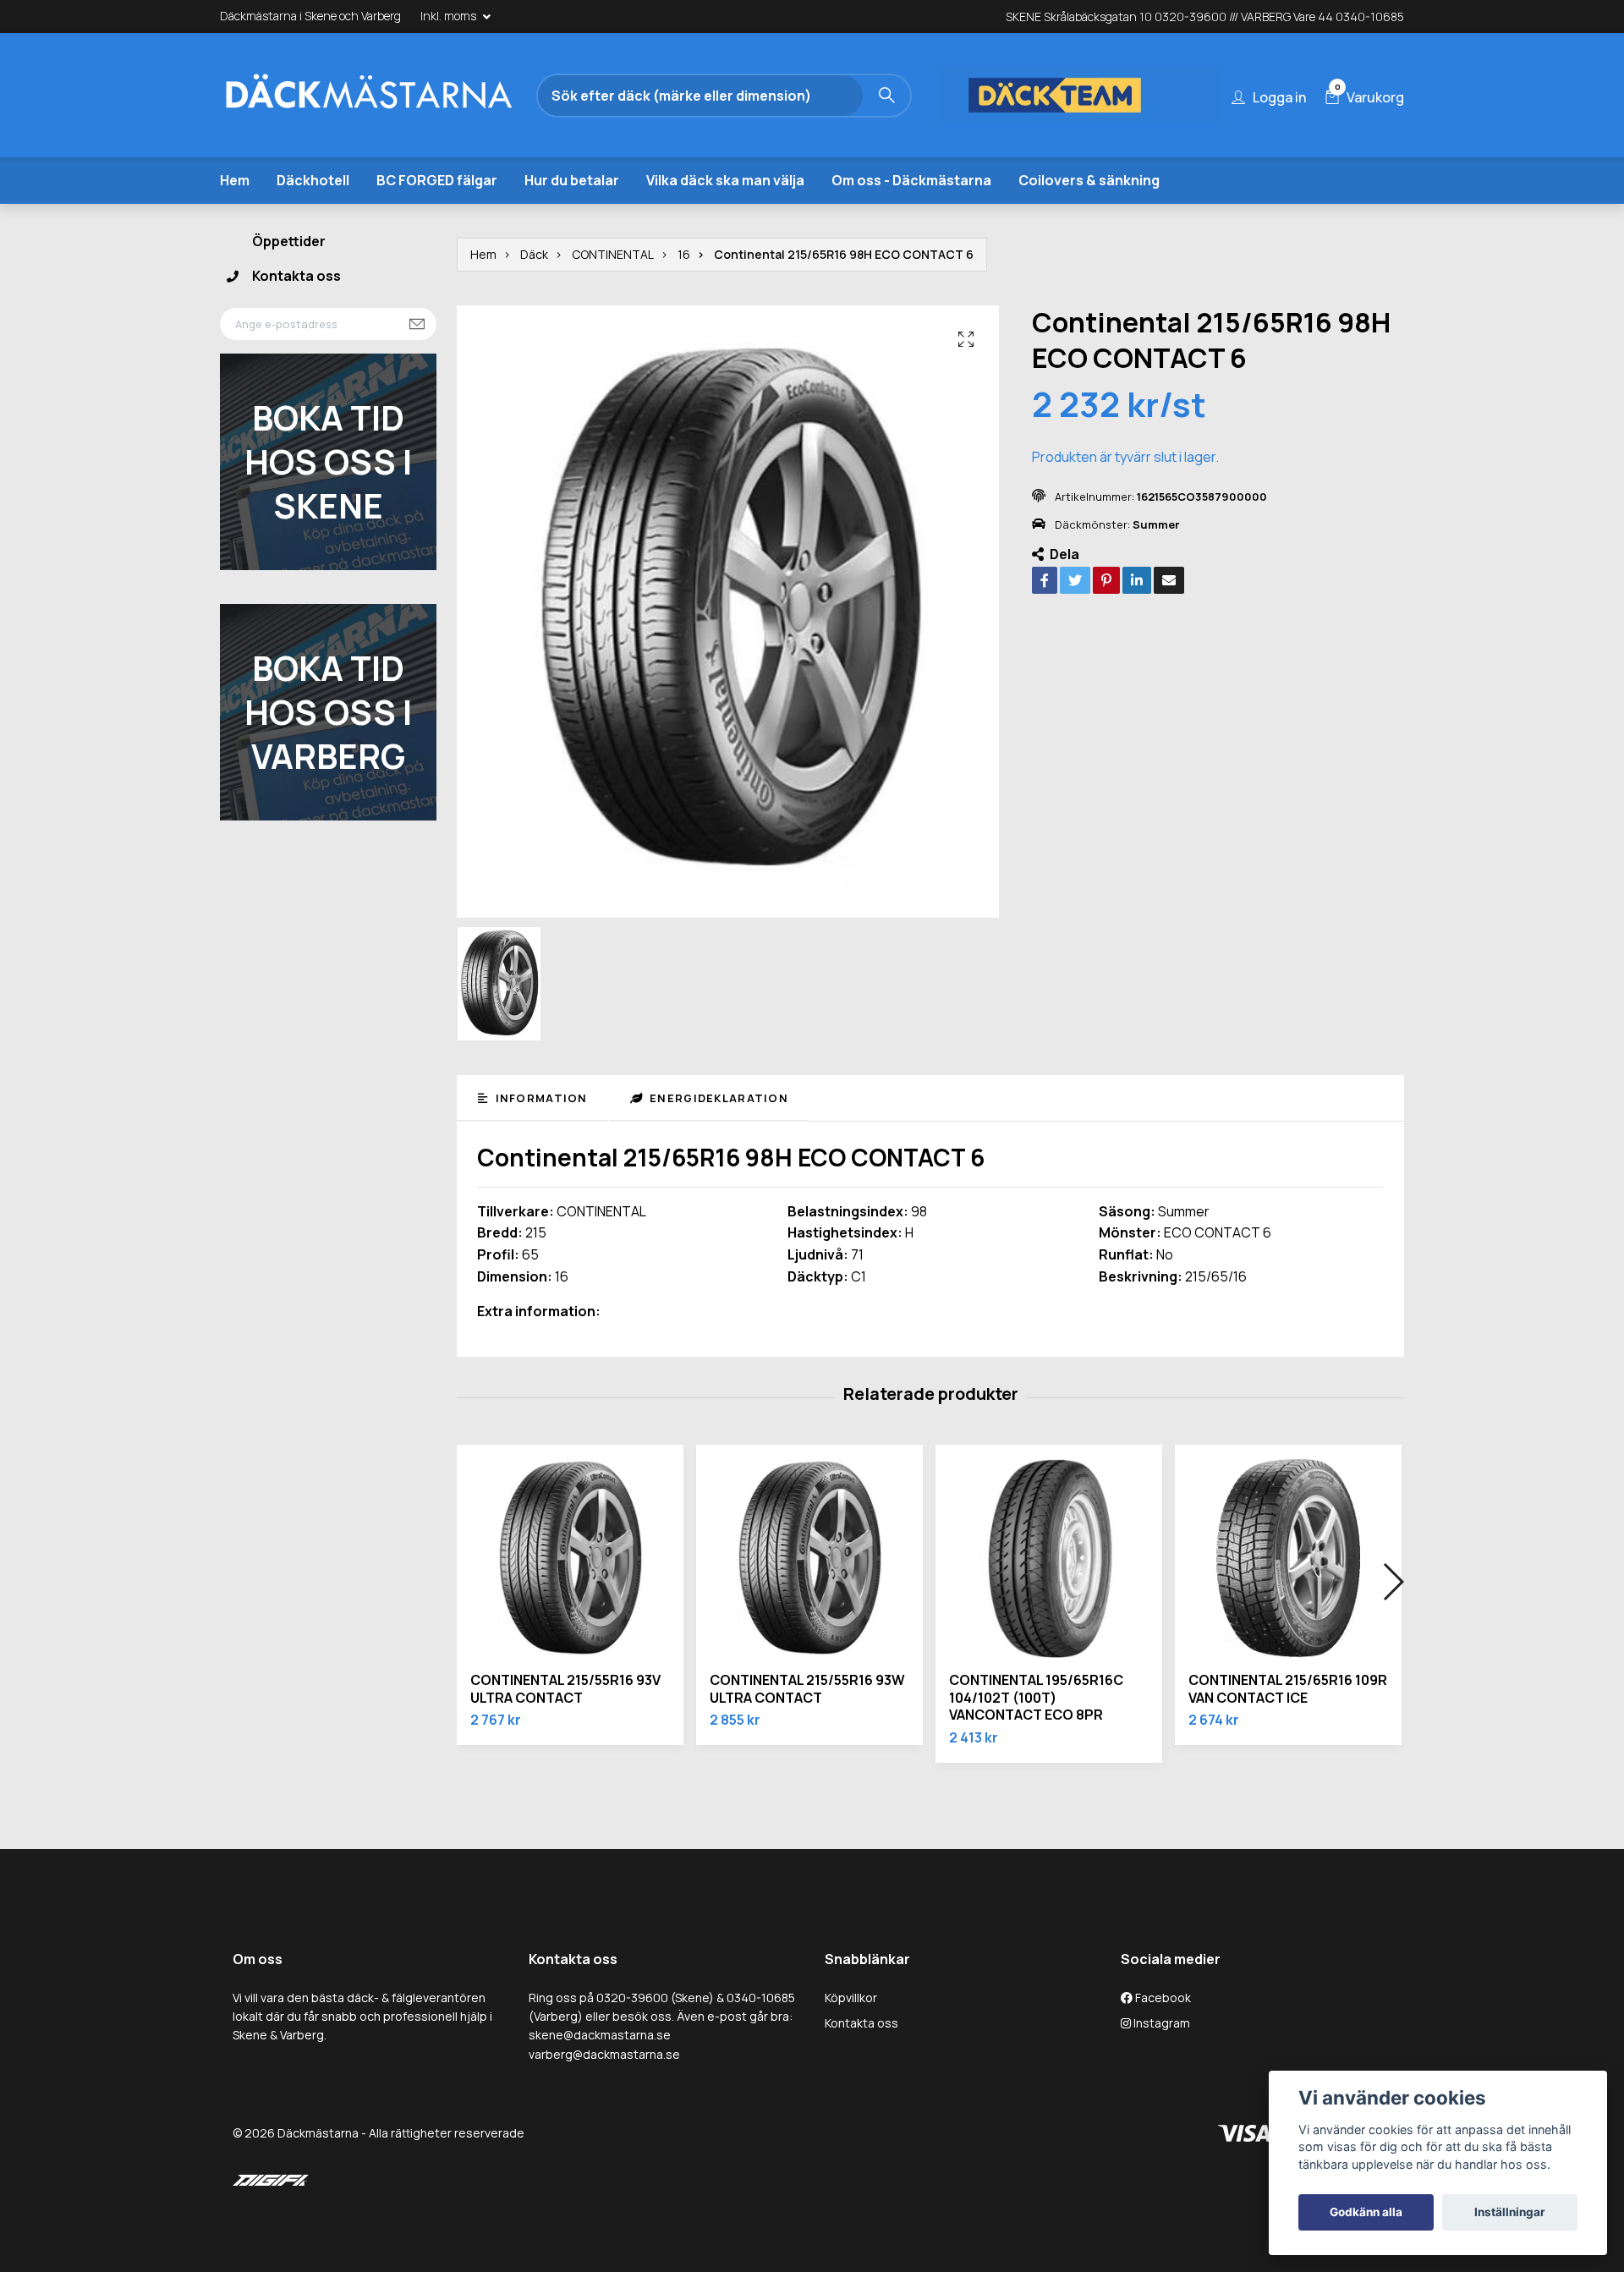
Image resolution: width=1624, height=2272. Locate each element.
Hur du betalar (572, 180)
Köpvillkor (851, 1998)
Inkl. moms (450, 16)
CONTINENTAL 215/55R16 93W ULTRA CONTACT (807, 1689)
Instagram (1160, 2023)
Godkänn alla (1366, 2212)
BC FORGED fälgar (437, 180)
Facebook (1162, 1998)
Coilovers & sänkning (1089, 180)
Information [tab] (539, 1098)
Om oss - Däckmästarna (911, 180)
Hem (235, 180)
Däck (534, 254)
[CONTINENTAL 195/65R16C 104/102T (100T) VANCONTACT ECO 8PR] (1049, 1558)
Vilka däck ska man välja (725, 180)
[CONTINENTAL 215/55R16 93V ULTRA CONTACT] (570, 1558)
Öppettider (289, 241)
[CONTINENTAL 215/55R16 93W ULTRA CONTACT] (809, 1558)
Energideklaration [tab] (717, 1098)
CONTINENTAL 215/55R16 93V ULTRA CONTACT (565, 1689)
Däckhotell (313, 180)
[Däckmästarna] (368, 96)
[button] (1393, 1582)
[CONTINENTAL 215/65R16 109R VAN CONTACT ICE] (1288, 1558)
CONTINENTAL (613, 254)
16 (684, 254)
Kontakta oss (296, 276)
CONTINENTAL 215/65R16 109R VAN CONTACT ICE (1288, 1689)
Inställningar (1510, 2212)
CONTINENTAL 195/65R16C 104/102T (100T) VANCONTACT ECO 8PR (1036, 1698)
